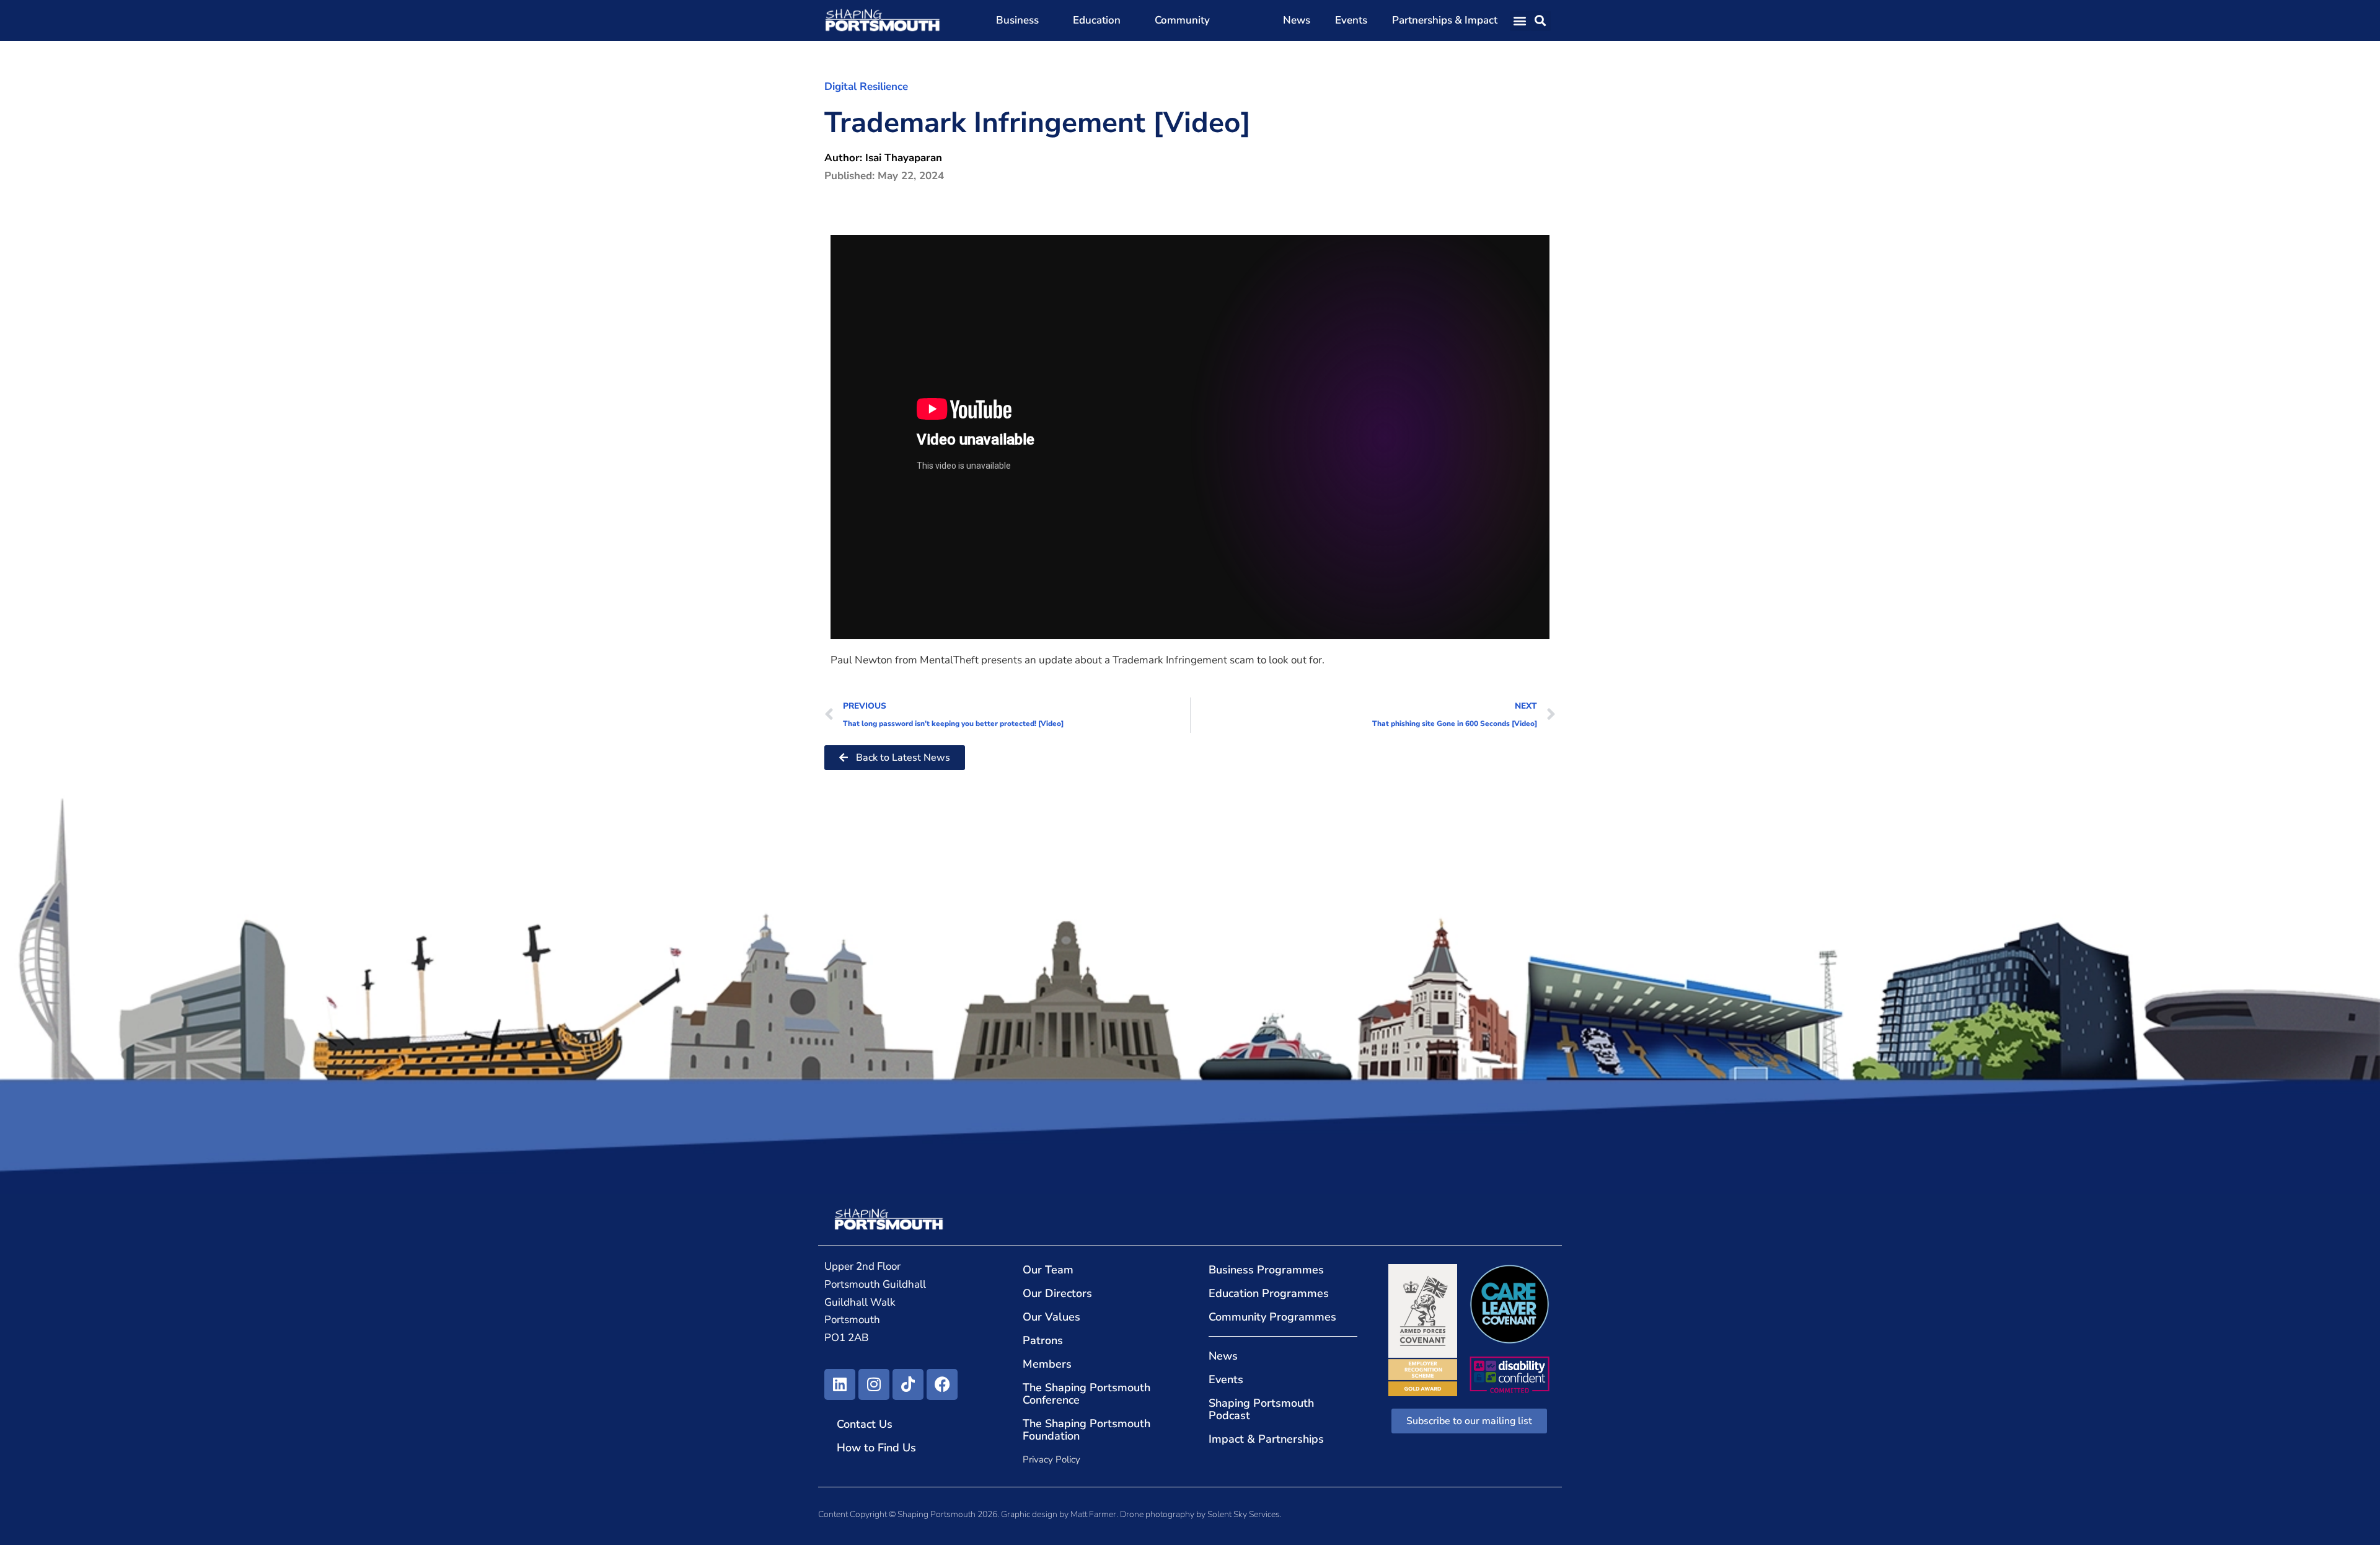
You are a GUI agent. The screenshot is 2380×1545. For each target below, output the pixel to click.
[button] (1520, 21)
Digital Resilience (866, 86)
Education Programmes (1269, 1293)
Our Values (1051, 1317)
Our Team (1048, 1270)
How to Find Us (876, 1448)
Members (1047, 1364)
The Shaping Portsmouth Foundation (1086, 1430)
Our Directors (1057, 1293)
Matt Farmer (1093, 1514)
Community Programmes (1272, 1317)
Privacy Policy (1051, 1459)
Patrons (1043, 1340)
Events (1351, 20)
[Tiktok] (908, 1384)
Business (1017, 20)
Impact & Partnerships (1266, 1439)
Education (1097, 20)
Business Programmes (1266, 1270)
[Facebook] (942, 1384)
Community (1182, 20)
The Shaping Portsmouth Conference (1086, 1394)
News (1297, 20)
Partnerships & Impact (1445, 20)
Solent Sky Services (1244, 1514)
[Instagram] (874, 1384)
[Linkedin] (840, 1384)
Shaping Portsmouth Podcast (1261, 1409)
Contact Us (865, 1424)
